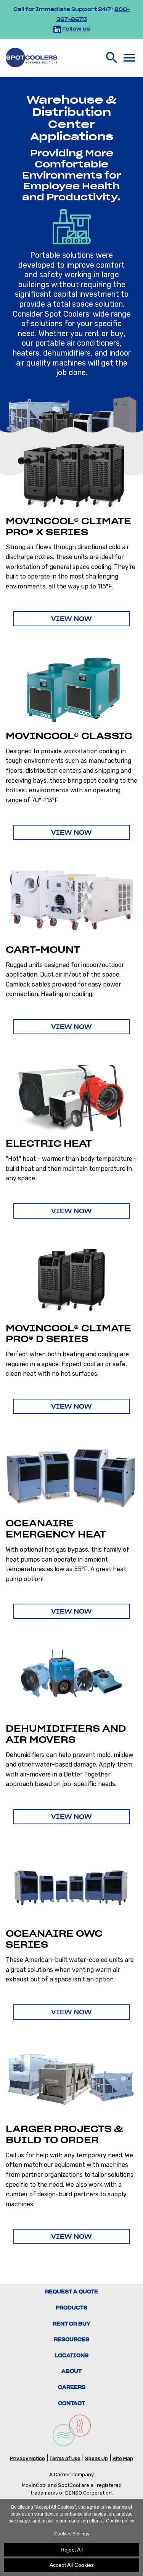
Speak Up (96, 2458)
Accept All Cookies (72, 2565)
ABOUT (71, 2371)
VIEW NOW (71, 619)
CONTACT (71, 2403)
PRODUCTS (71, 2308)
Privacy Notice (27, 2458)
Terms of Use (65, 2458)
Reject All (72, 2550)
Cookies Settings (72, 2534)
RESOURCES (71, 2340)
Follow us (76, 29)
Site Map (123, 2458)
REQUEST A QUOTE (71, 2292)
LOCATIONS (71, 2356)
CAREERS (72, 2387)
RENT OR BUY (71, 2324)
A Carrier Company (71, 2474)
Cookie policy (120, 2521)
